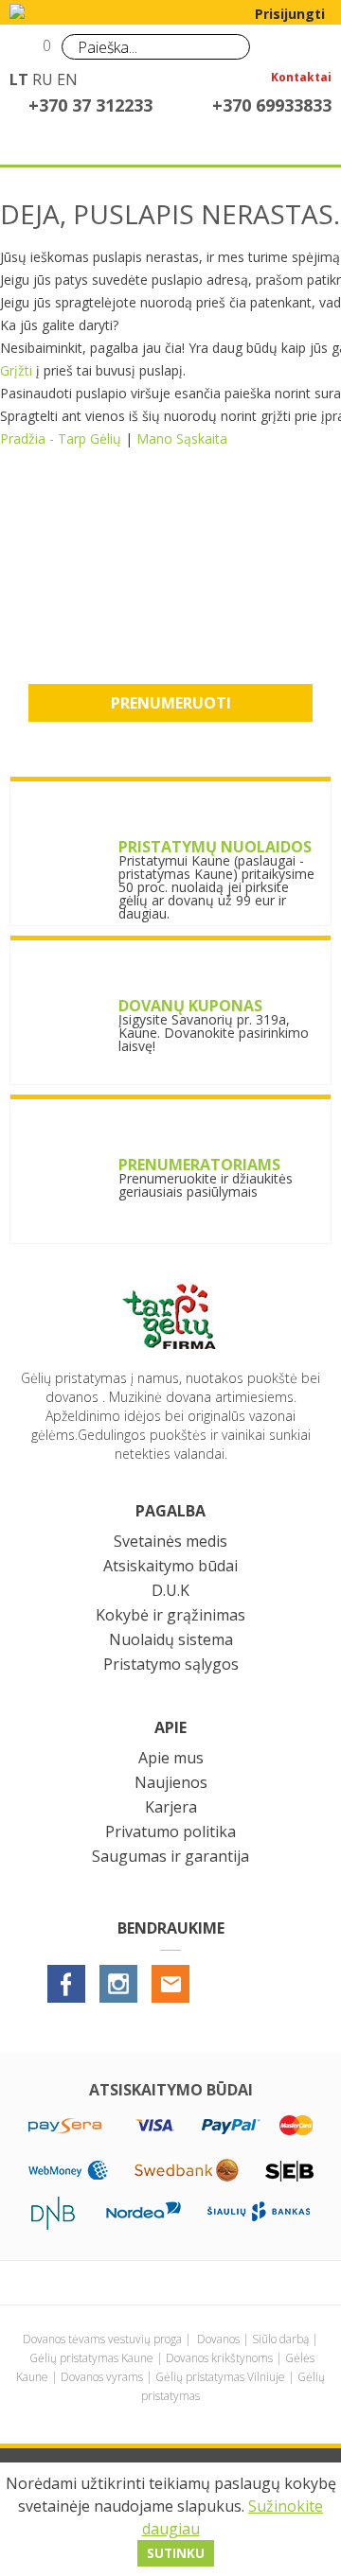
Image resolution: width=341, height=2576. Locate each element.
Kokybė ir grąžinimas (170, 1615)
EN (67, 79)
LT (19, 79)
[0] (26, 53)
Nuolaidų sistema (171, 1639)
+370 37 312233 (90, 105)
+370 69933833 (272, 105)
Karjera (171, 1807)
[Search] (231, 46)
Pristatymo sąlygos (171, 1664)
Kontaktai (301, 79)
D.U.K (170, 1590)
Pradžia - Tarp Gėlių (61, 438)
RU (43, 79)
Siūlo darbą (280, 2339)
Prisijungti (290, 14)
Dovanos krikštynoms (219, 2358)
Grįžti (16, 370)
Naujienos (171, 1782)
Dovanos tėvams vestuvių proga (102, 2339)
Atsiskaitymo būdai (170, 1566)
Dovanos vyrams (102, 2377)
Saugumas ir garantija (170, 1856)
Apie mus (171, 1758)
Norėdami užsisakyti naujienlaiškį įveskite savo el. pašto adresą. (170, 589)
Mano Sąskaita (182, 438)
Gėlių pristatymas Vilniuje (220, 2377)
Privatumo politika (170, 1831)
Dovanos (218, 2339)
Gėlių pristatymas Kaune (91, 2358)
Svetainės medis (170, 1541)
